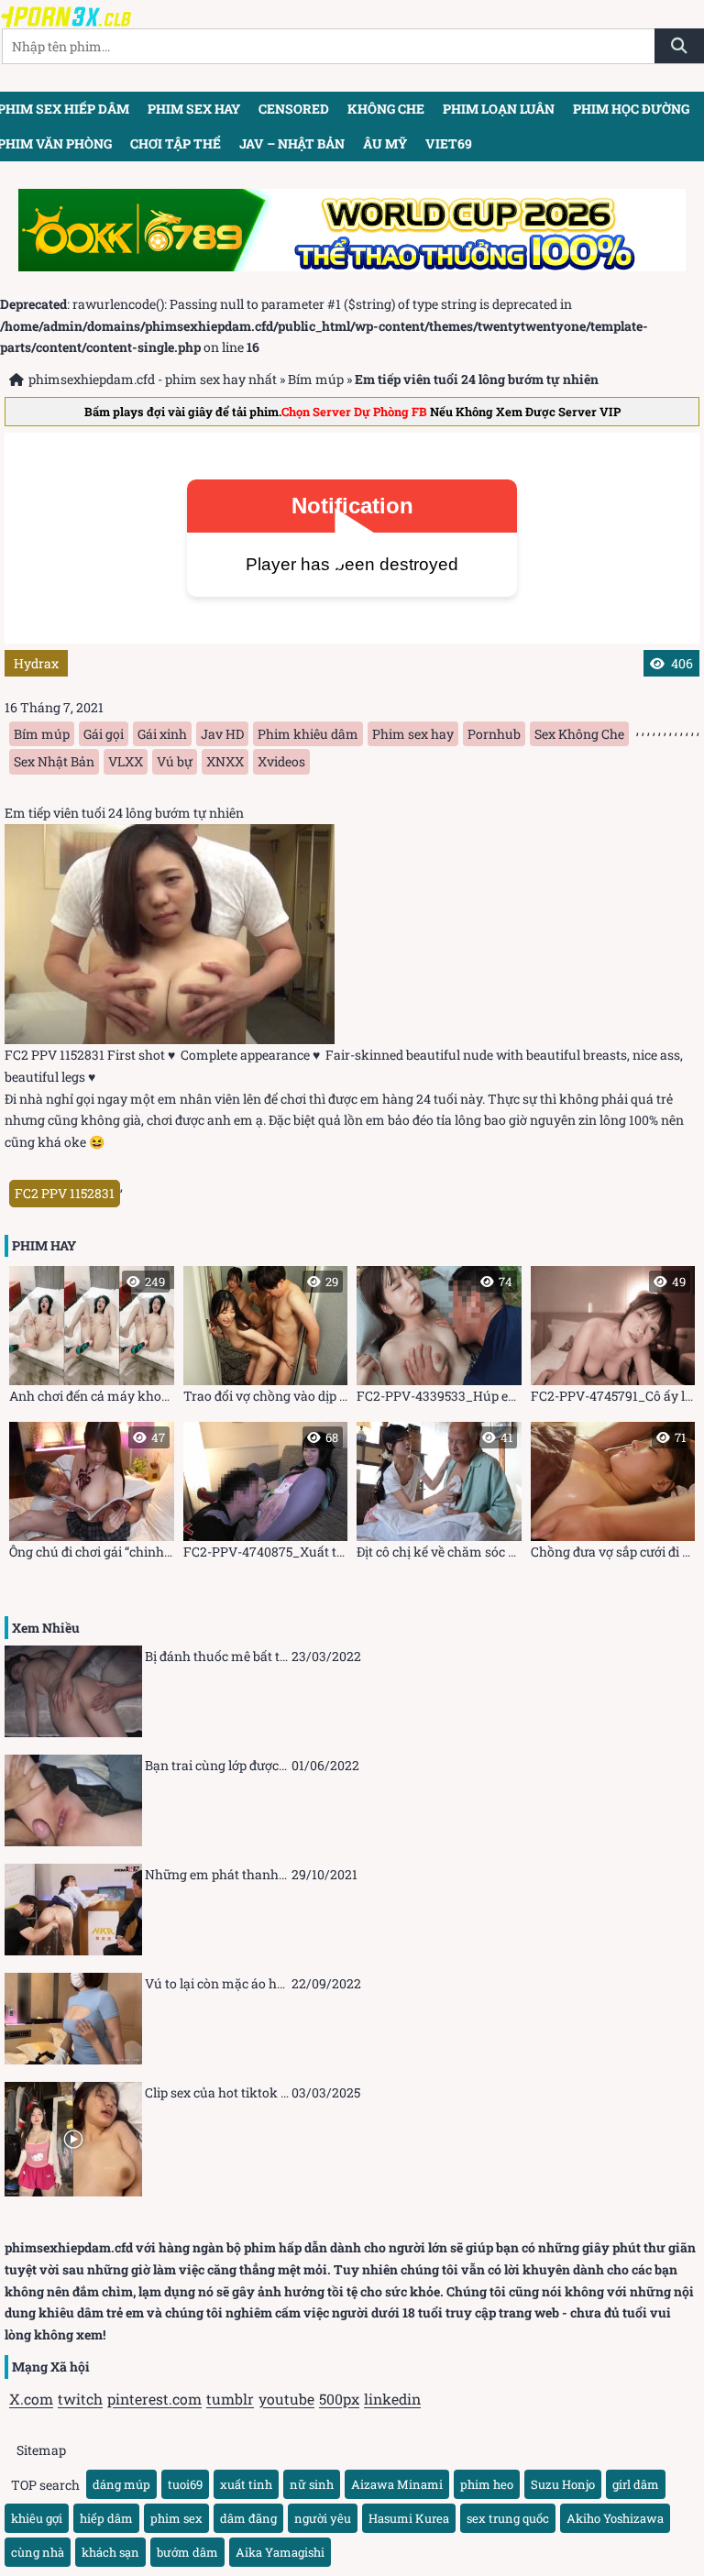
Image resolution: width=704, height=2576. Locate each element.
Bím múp (316, 379)
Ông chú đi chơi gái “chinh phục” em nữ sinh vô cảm (92, 1495)
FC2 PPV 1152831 (65, 1193)
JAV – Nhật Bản (292, 143)
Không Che (386, 109)
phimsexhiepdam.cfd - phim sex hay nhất (153, 379)
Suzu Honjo (563, 2484)
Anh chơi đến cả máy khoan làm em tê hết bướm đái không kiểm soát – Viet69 (92, 1339)
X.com (31, 2399)
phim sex (176, 2518)
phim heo (487, 2484)
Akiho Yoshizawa (615, 2518)
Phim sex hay (194, 109)
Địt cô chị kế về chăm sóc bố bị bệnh (439, 1495)
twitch (80, 2399)
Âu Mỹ (385, 143)
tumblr (230, 2399)
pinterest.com (154, 2399)
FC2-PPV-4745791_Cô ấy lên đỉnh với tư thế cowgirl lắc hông (613, 1339)
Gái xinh (162, 734)
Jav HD (222, 734)
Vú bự (175, 761)
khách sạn (110, 2552)
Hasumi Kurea (409, 2518)
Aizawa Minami (397, 2484)
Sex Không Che (579, 734)
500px (339, 2399)
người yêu (323, 2518)
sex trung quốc (508, 2518)
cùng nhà (38, 2552)
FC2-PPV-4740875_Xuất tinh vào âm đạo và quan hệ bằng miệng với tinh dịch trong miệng (266, 1495)
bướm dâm (187, 2552)
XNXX (225, 761)
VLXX (126, 761)
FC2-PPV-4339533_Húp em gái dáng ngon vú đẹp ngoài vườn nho (439, 1339)
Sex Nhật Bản (54, 761)
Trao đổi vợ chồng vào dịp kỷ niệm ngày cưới (266, 1339)
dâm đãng (248, 2518)
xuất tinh (246, 2484)
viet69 (449, 143)
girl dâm (636, 2484)
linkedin (392, 2399)
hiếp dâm (106, 2518)
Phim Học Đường (631, 109)
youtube (286, 2399)
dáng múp (121, 2484)
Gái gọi (104, 734)
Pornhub (494, 734)
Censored (294, 109)
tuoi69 (185, 2484)
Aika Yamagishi (280, 2552)
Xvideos (281, 761)
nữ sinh (312, 2484)
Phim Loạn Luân (499, 109)
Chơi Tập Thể (176, 143)
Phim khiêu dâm (308, 734)
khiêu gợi (37, 2518)
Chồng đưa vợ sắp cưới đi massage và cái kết (613, 1495)
